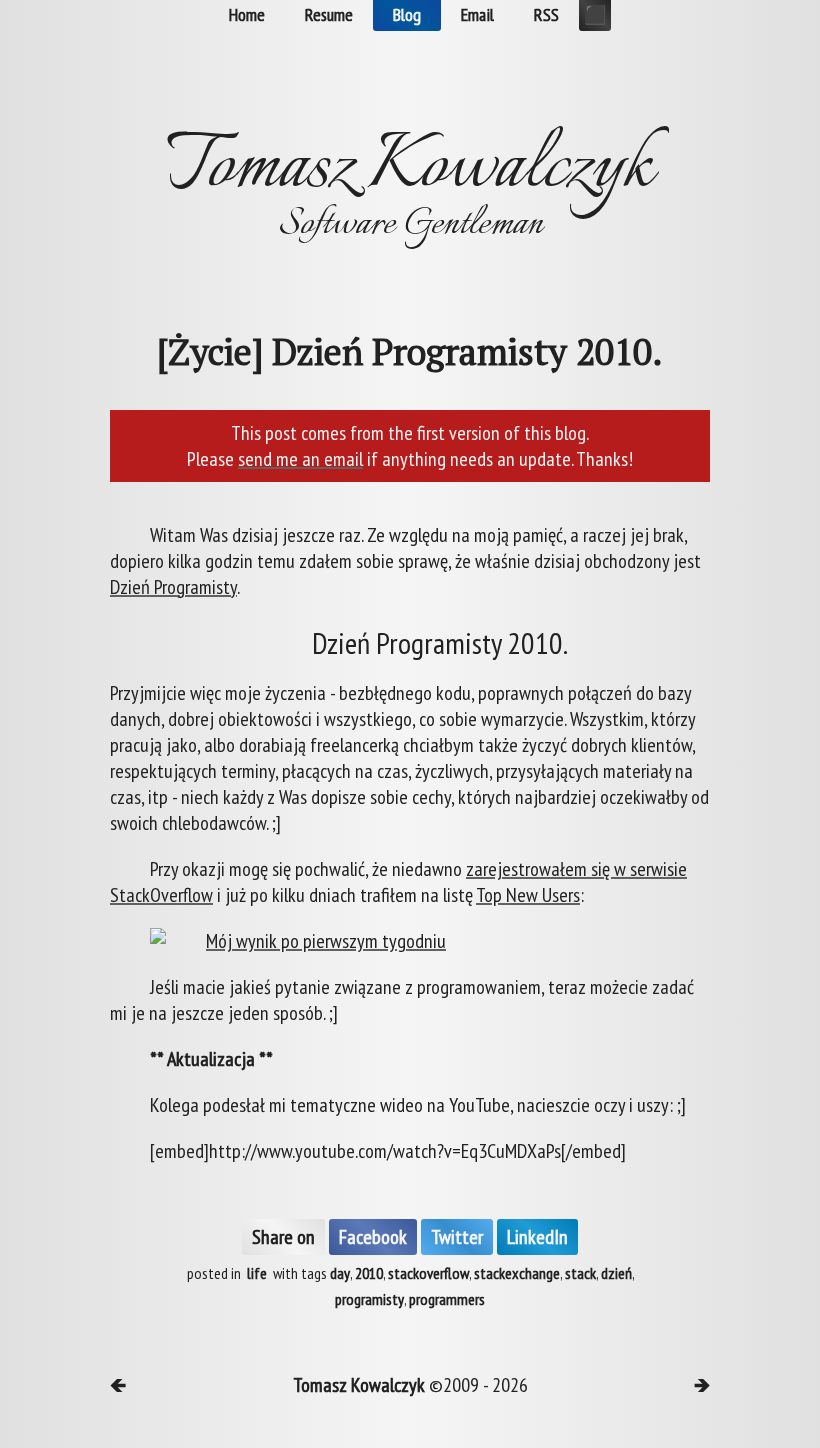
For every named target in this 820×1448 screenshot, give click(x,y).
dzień (616, 1273)
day (340, 1273)
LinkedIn (537, 1237)
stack (580, 1273)
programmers (447, 1299)
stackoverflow (428, 1273)
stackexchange (517, 1273)
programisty (369, 1299)
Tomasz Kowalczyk (359, 1385)
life (257, 1273)
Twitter (457, 1237)
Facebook (373, 1237)
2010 (369, 1273)
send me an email (300, 459)
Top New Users (528, 895)
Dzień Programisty (173, 587)
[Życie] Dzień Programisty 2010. (410, 352)
